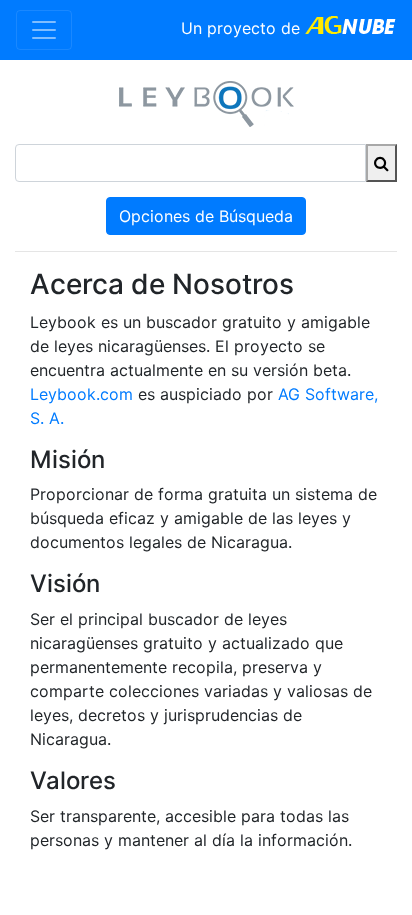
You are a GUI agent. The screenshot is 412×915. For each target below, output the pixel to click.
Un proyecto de (243, 28)
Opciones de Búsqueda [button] (206, 216)
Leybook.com (81, 394)
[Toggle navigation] (44, 30)
